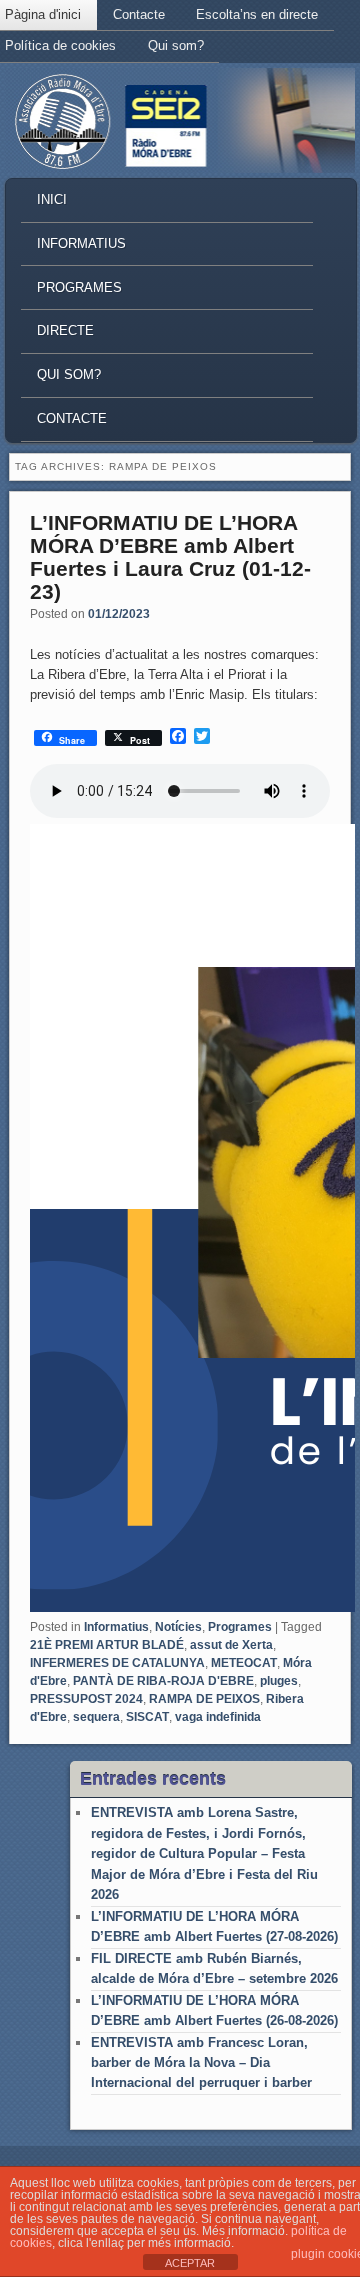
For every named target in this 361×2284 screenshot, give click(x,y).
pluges (279, 1681)
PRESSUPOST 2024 (86, 1699)
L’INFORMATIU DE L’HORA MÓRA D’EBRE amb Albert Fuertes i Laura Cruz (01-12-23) (170, 557)
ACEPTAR (190, 2263)
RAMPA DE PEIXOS (204, 1699)
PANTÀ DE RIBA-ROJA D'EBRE (163, 1681)
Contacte (139, 14)
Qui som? (176, 45)
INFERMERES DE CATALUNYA (117, 1663)
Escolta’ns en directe (257, 14)
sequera (96, 1717)
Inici (52, 199)
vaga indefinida (218, 1717)
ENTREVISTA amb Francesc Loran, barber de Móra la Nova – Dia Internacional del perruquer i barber (201, 2063)
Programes (79, 287)
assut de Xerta (231, 1645)
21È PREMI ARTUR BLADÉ (107, 1645)
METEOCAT (244, 1663)
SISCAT (147, 1717)
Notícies (178, 1627)
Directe (65, 330)
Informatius (81, 243)
